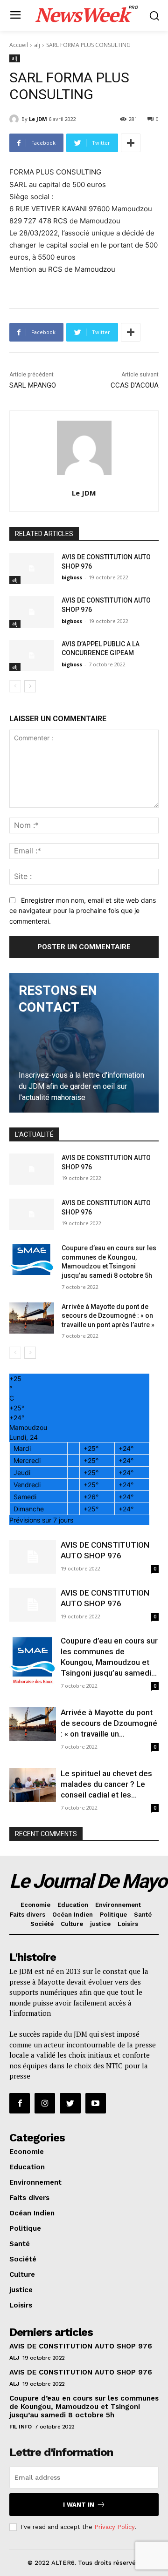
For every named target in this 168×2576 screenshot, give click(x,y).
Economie (35, 1905)
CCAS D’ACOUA (135, 385)
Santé (143, 1915)
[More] (131, 143)
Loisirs (128, 1924)
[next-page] (30, 686)
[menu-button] (15, 16)
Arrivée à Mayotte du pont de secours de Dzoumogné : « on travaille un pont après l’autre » (108, 1316)
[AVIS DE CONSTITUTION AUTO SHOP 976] (32, 568)
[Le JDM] (15, 119)
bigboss (72, 577)
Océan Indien (73, 1915)
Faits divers (28, 1915)
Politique (113, 1915)
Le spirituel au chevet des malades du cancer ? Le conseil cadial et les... (106, 1784)
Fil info (20, 2427)
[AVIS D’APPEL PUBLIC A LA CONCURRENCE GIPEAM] (32, 655)
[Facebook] (20, 2103)
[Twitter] (70, 2103)
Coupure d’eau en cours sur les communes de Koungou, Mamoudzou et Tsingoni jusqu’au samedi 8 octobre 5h (84, 2407)
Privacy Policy (114, 2527)
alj (37, 45)
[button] (154, 16)
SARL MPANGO (33, 385)
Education (73, 1905)
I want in (79, 2505)
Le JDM (38, 119)
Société (42, 1924)
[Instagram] (45, 2103)
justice (100, 1924)
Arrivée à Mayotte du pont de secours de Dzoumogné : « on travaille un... (109, 1723)
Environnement (118, 1905)
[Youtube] (96, 2103)
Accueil (19, 45)
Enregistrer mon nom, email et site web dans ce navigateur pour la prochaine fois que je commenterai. (83, 911)
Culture (72, 1924)
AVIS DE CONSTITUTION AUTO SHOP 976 (81, 2346)
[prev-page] (15, 686)
